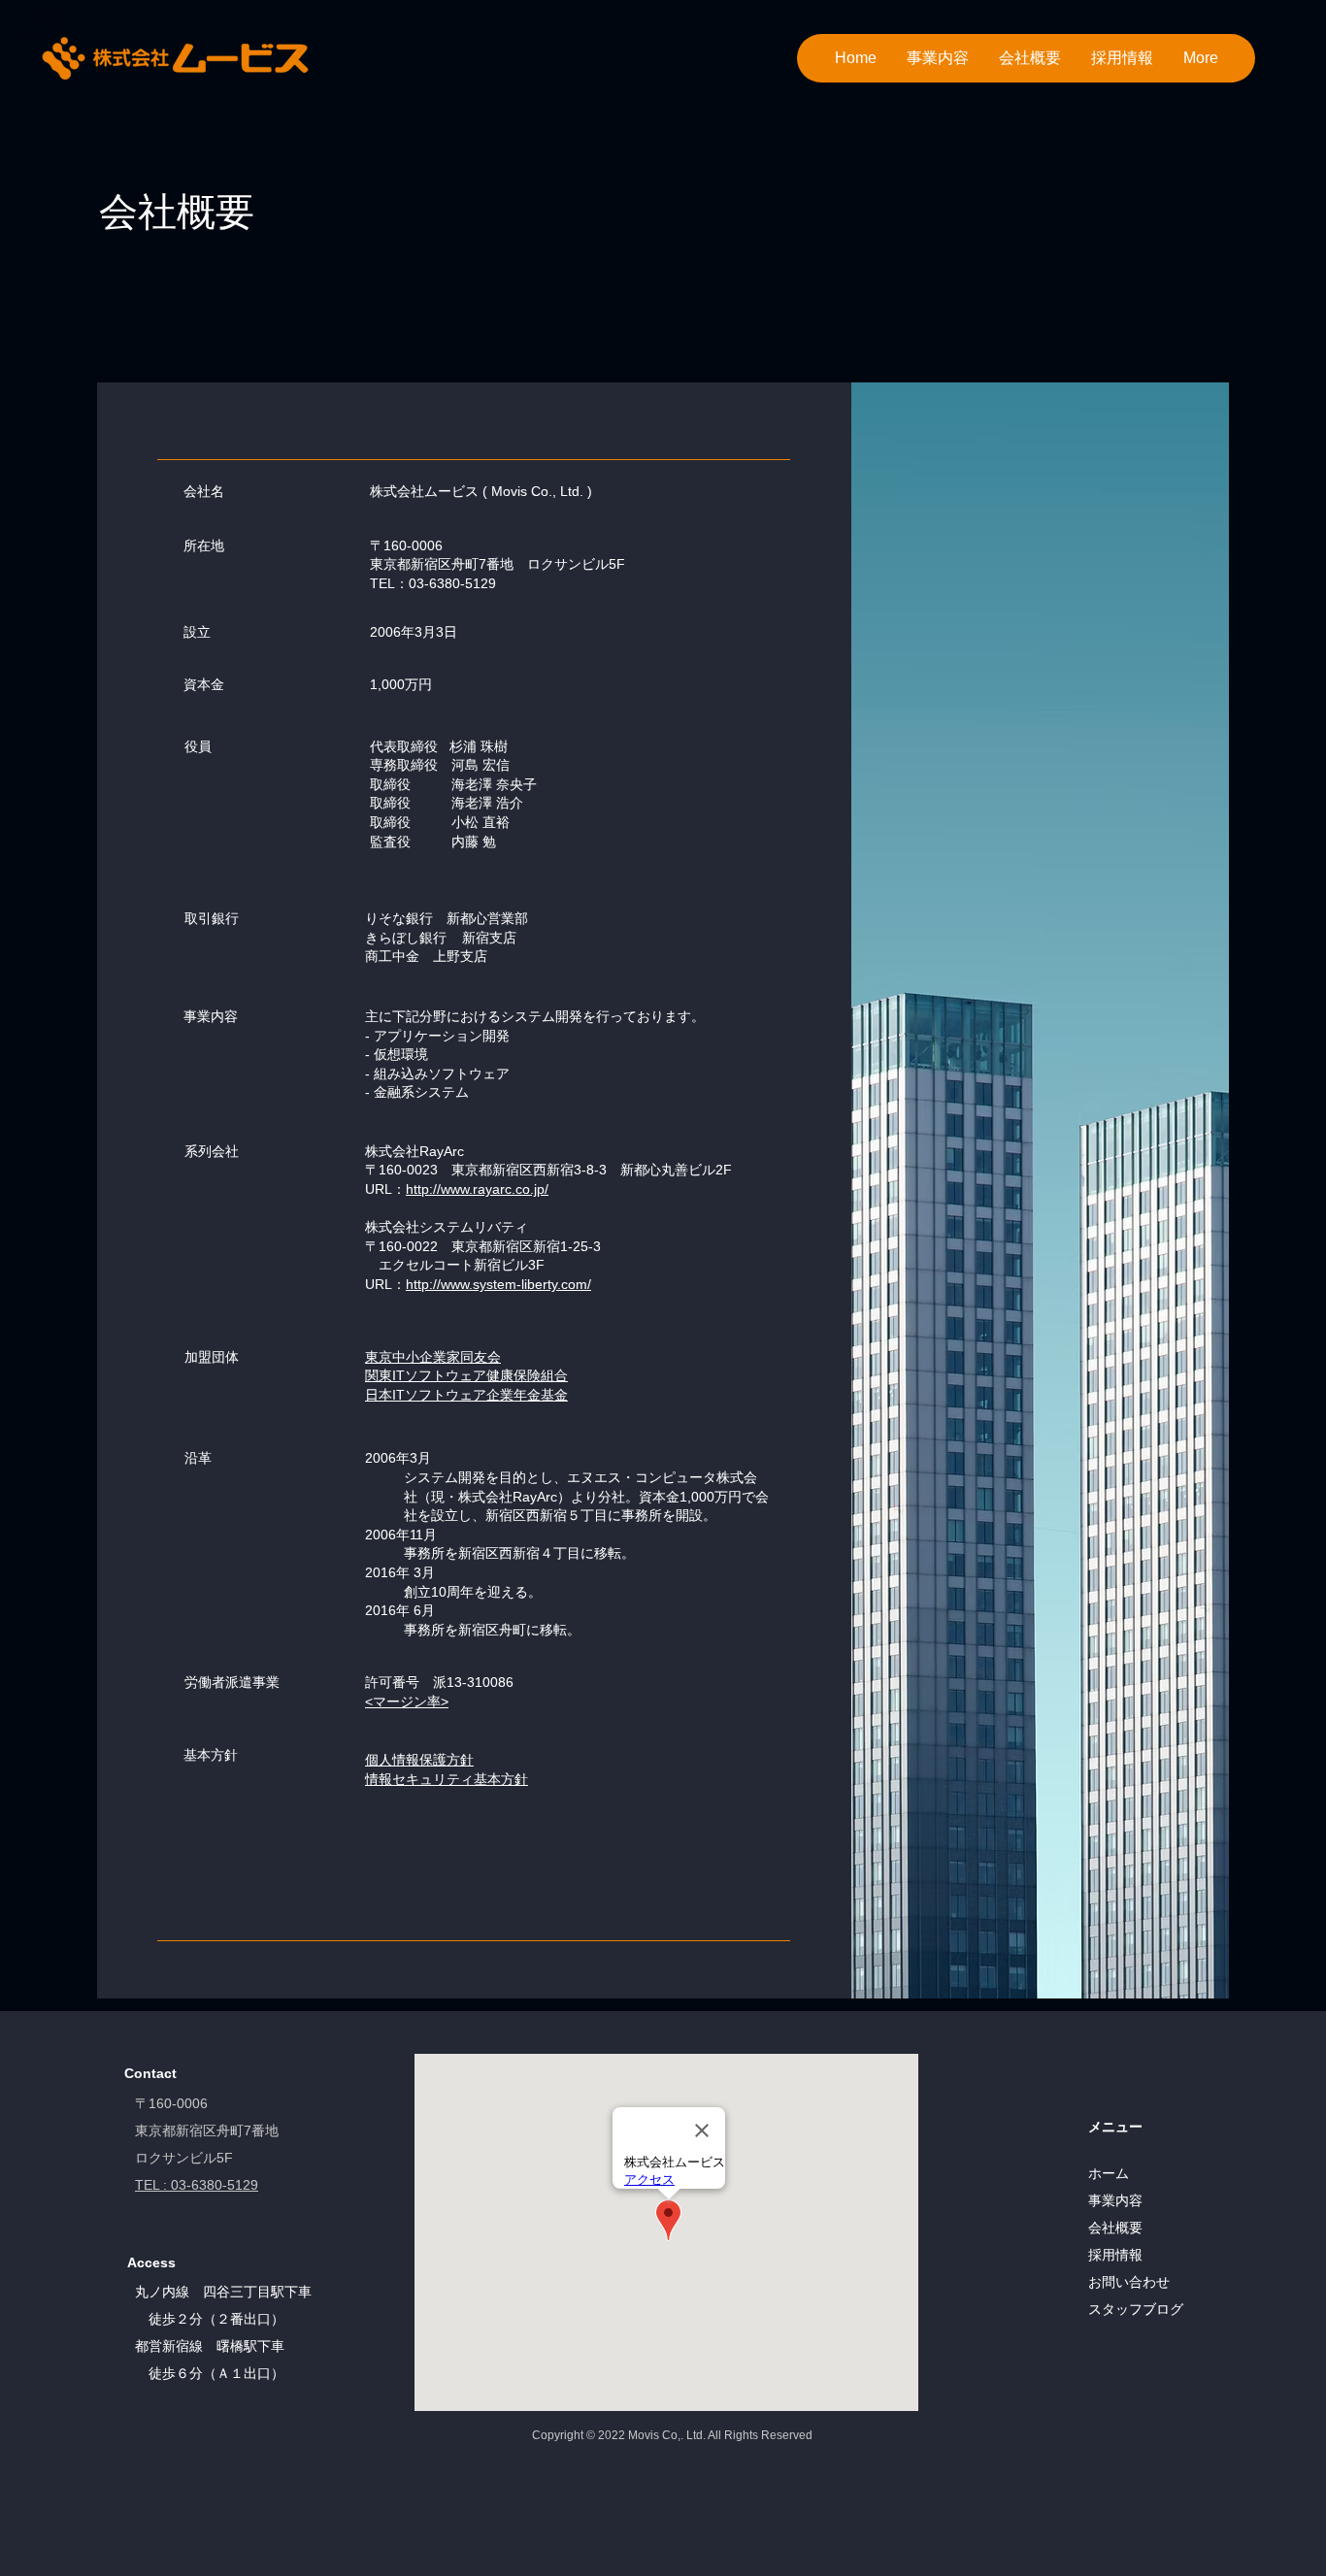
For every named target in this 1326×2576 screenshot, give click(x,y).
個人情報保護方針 (419, 1760)
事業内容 (1115, 2200)
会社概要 (1115, 2228)
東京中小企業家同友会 (433, 1357)
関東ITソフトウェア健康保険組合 (466, 1375)
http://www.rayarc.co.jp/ (477, 1189)
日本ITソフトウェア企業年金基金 (466, 1395)
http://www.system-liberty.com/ (498, 1284)
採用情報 (1115, 2255)
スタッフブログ (1136, 2309)
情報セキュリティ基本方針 (447, 1779)
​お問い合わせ (1129, 2282)
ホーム (1109, 2173)
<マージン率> (407, 1701)
